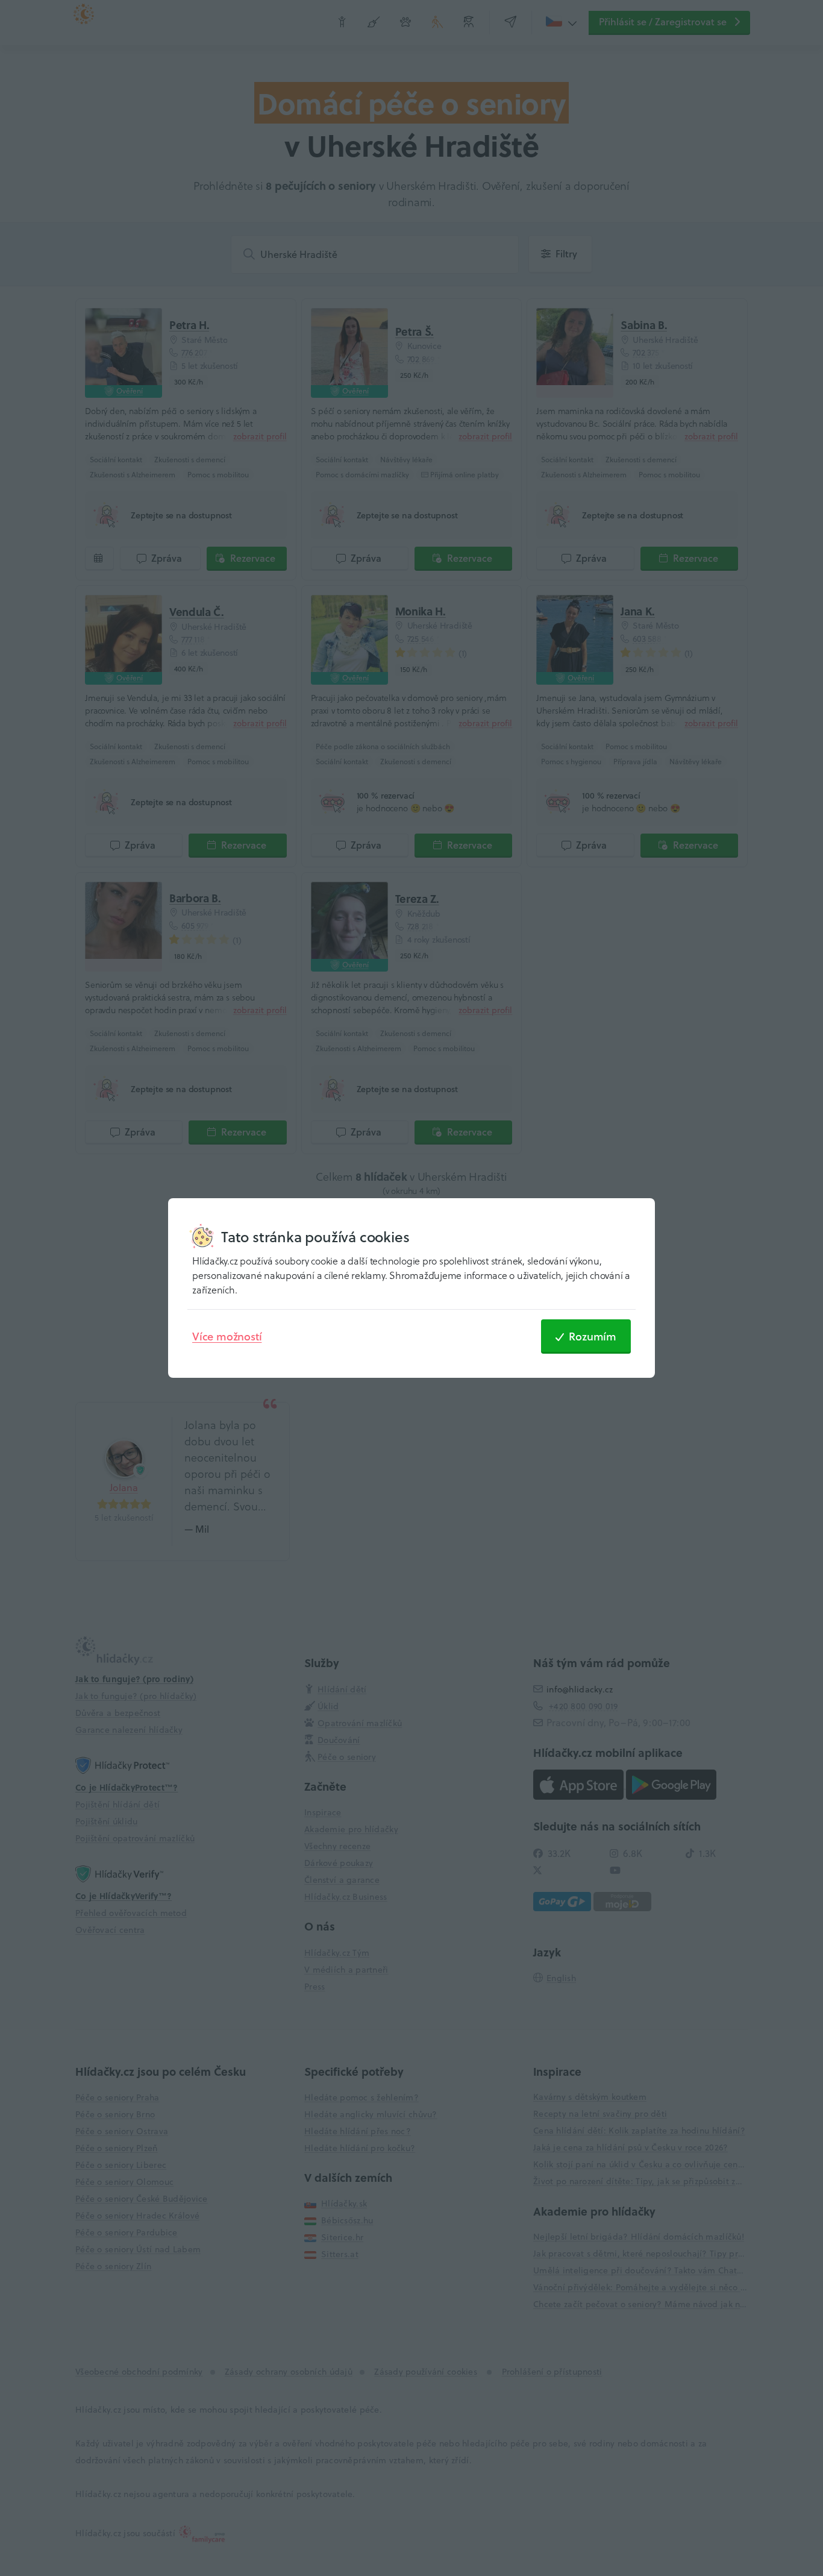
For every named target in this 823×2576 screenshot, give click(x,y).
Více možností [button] (227, 1336)
